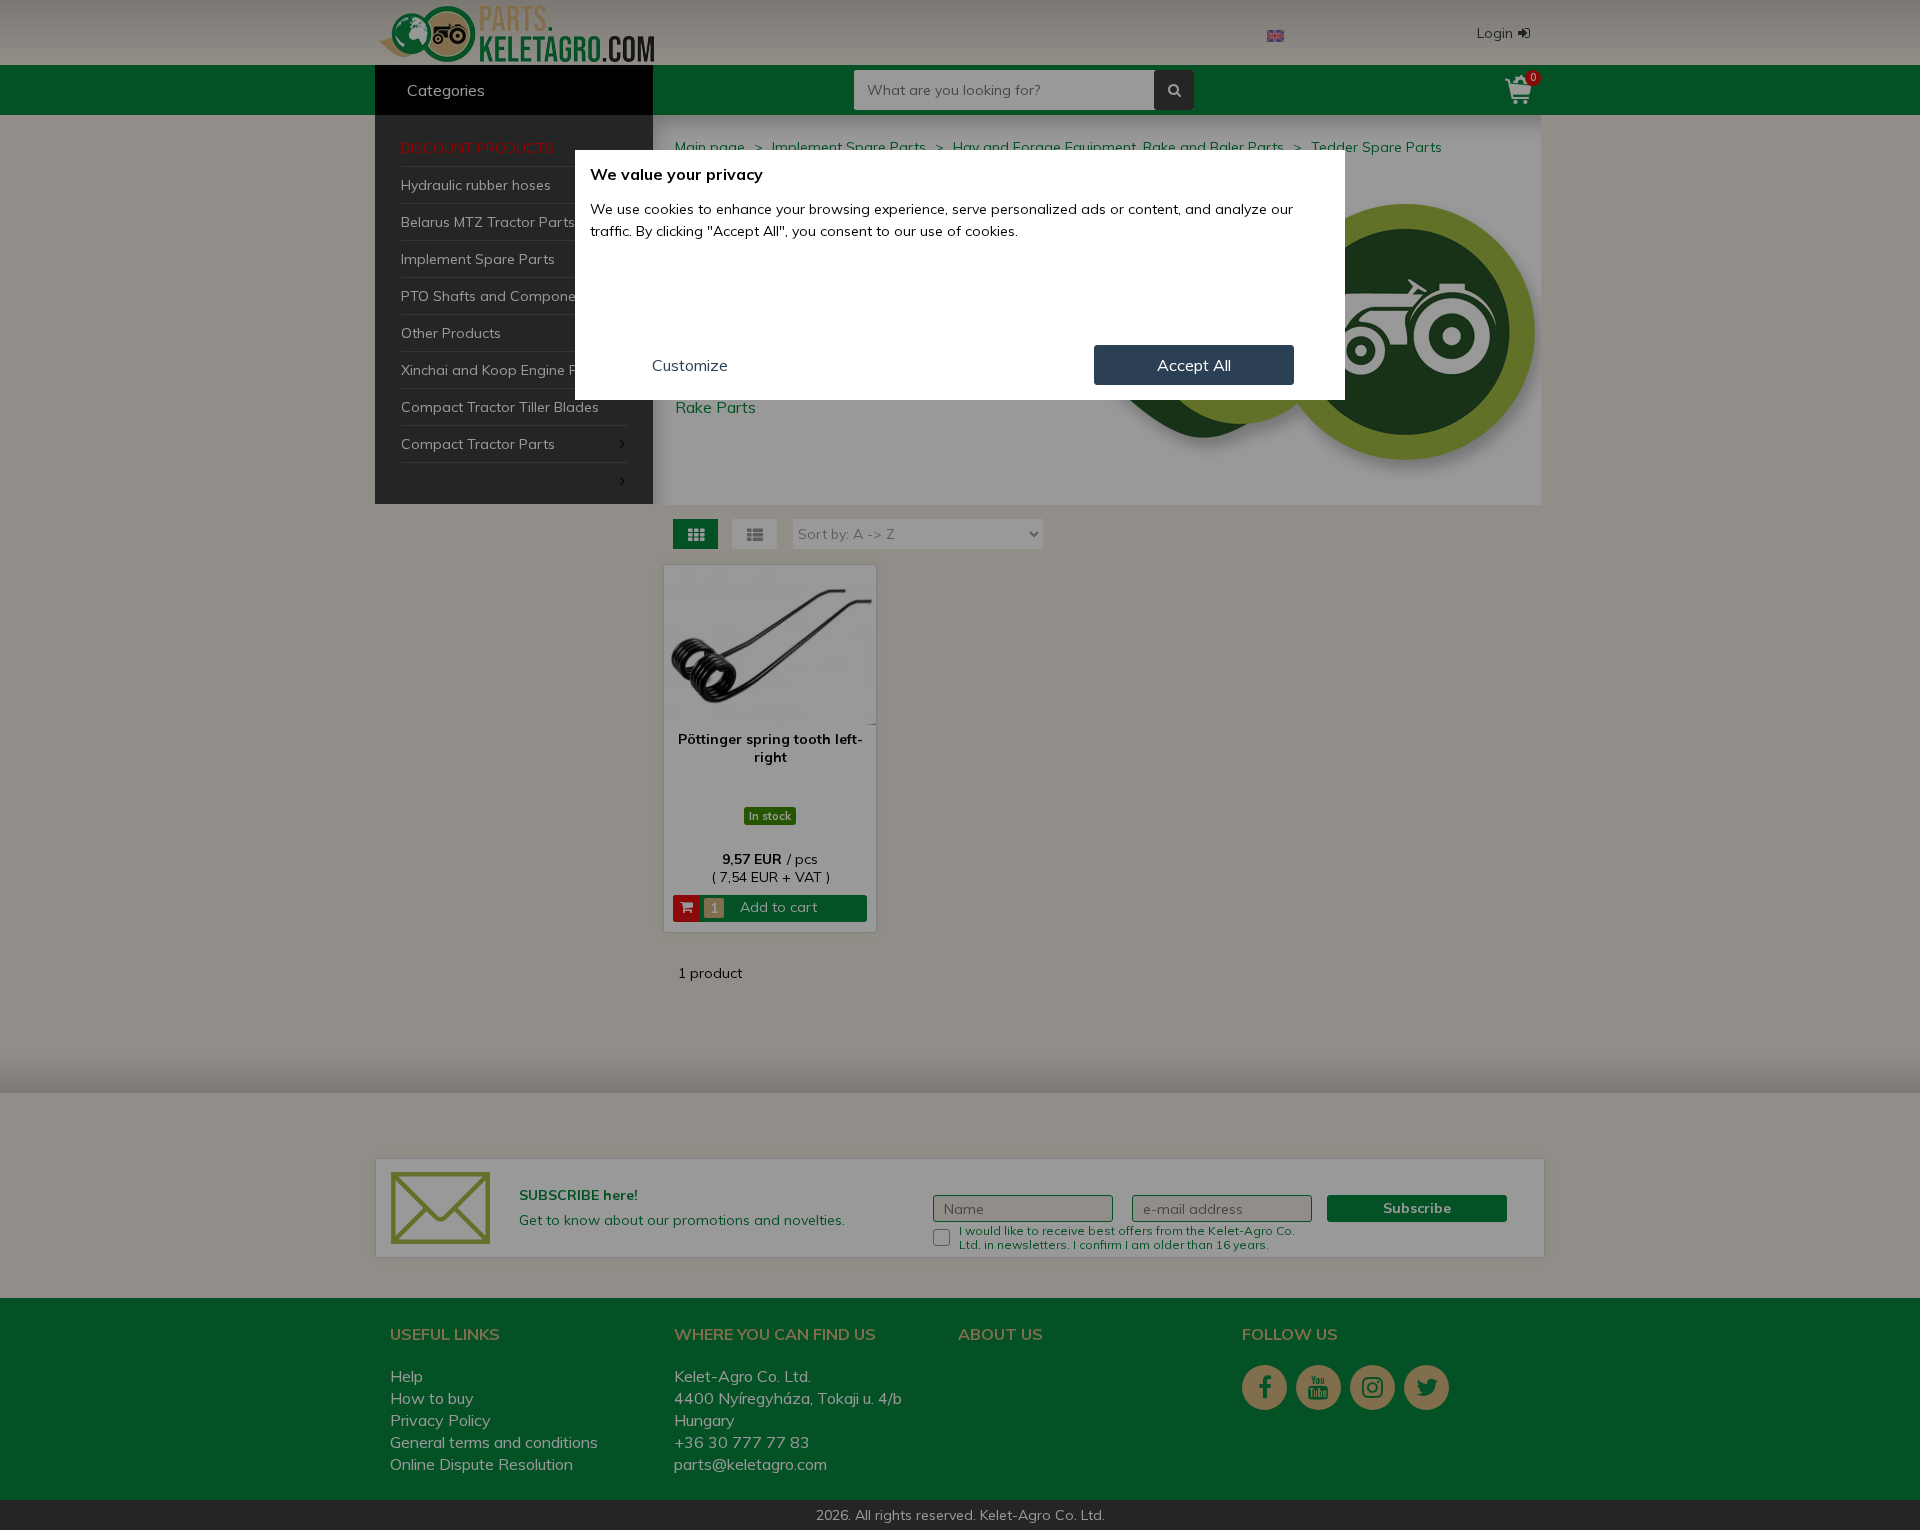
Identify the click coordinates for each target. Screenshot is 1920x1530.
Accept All (1194, 365)
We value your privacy (676, 174)
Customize (690, 365)
